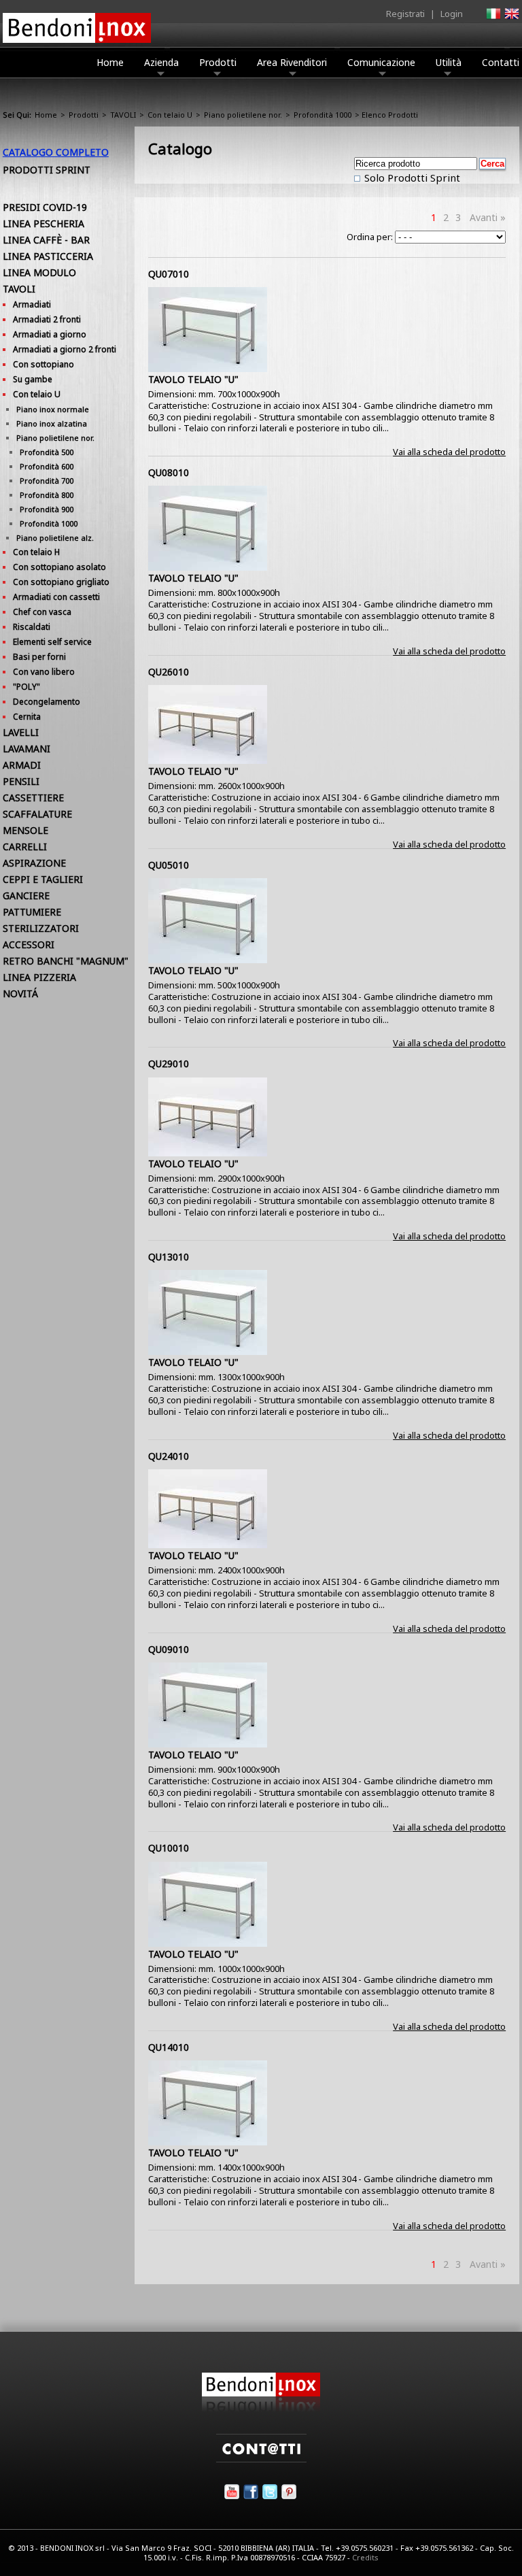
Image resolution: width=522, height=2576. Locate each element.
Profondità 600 (47, 466)
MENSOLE (25, 830)
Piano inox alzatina (52, 423)
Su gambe (33, 379)
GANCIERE (26, 896)
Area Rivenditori (292, 62)
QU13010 (169, 1257)
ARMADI (22, 765)
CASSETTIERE (33, 798)
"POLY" (27, 687)
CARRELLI (25, 847)
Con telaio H (36, 552)
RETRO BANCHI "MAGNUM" (66, 961)
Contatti (501, 62)
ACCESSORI (29, 944)
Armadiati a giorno (50, 334)
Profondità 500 (47, 452)
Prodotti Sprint (47, 170)
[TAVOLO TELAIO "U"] (208, 369)
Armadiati (32, 304)
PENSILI (21, 781)
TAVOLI (123, 115)
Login (452, 14)
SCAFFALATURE (37, 814)
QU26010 (169, 672)
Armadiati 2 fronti (47, 319)
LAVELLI (21, 732)
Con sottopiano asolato (59, 567)
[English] (511, 18)
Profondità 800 (47, 495)
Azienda (161, 62)
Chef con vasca (42, 612)
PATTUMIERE (32, 912)
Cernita (27, 717)
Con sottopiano (43, 364)
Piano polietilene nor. (243, 115)
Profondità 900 (47, 509)
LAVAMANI (27, 749)
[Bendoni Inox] (261, 2409)
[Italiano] (493, 18)
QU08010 (169, 472)
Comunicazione (381, 62)
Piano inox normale (53, 409)
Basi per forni (39, 657)
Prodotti (218, 62)
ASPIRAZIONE (34, 863)
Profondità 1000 (323, 115)
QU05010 (169, 865)
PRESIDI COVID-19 (45, 207)
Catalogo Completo (56, 152)
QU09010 (169, 1649)
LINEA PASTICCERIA (48, 256)
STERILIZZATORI (41, 928)
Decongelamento (47, 702)
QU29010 (169, 1064)
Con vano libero (44, 672)
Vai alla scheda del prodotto (449, 452)
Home (110, 62)
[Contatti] (261, 2459)
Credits (365, 2557)
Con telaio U (170, 115)
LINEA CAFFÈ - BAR (46, 240)
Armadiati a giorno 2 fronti (65, 349)
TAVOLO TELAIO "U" (193, 379)
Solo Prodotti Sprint (411, 178)
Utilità (449, 62)
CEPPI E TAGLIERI (43, 879)
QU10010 (169, 1848)
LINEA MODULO (39, 272)
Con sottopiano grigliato (61, 582)
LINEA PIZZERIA (39, 977)
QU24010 (169, 1456)
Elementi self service (52, 642)
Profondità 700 (47, 481)
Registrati (405, 14)
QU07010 (169, 274)
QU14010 (169, 2047)
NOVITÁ (20, 993)
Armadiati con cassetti (56, 597)
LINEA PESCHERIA (43, 223)
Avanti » (488, 217)
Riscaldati (32, 627)
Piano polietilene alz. (55, 538)
